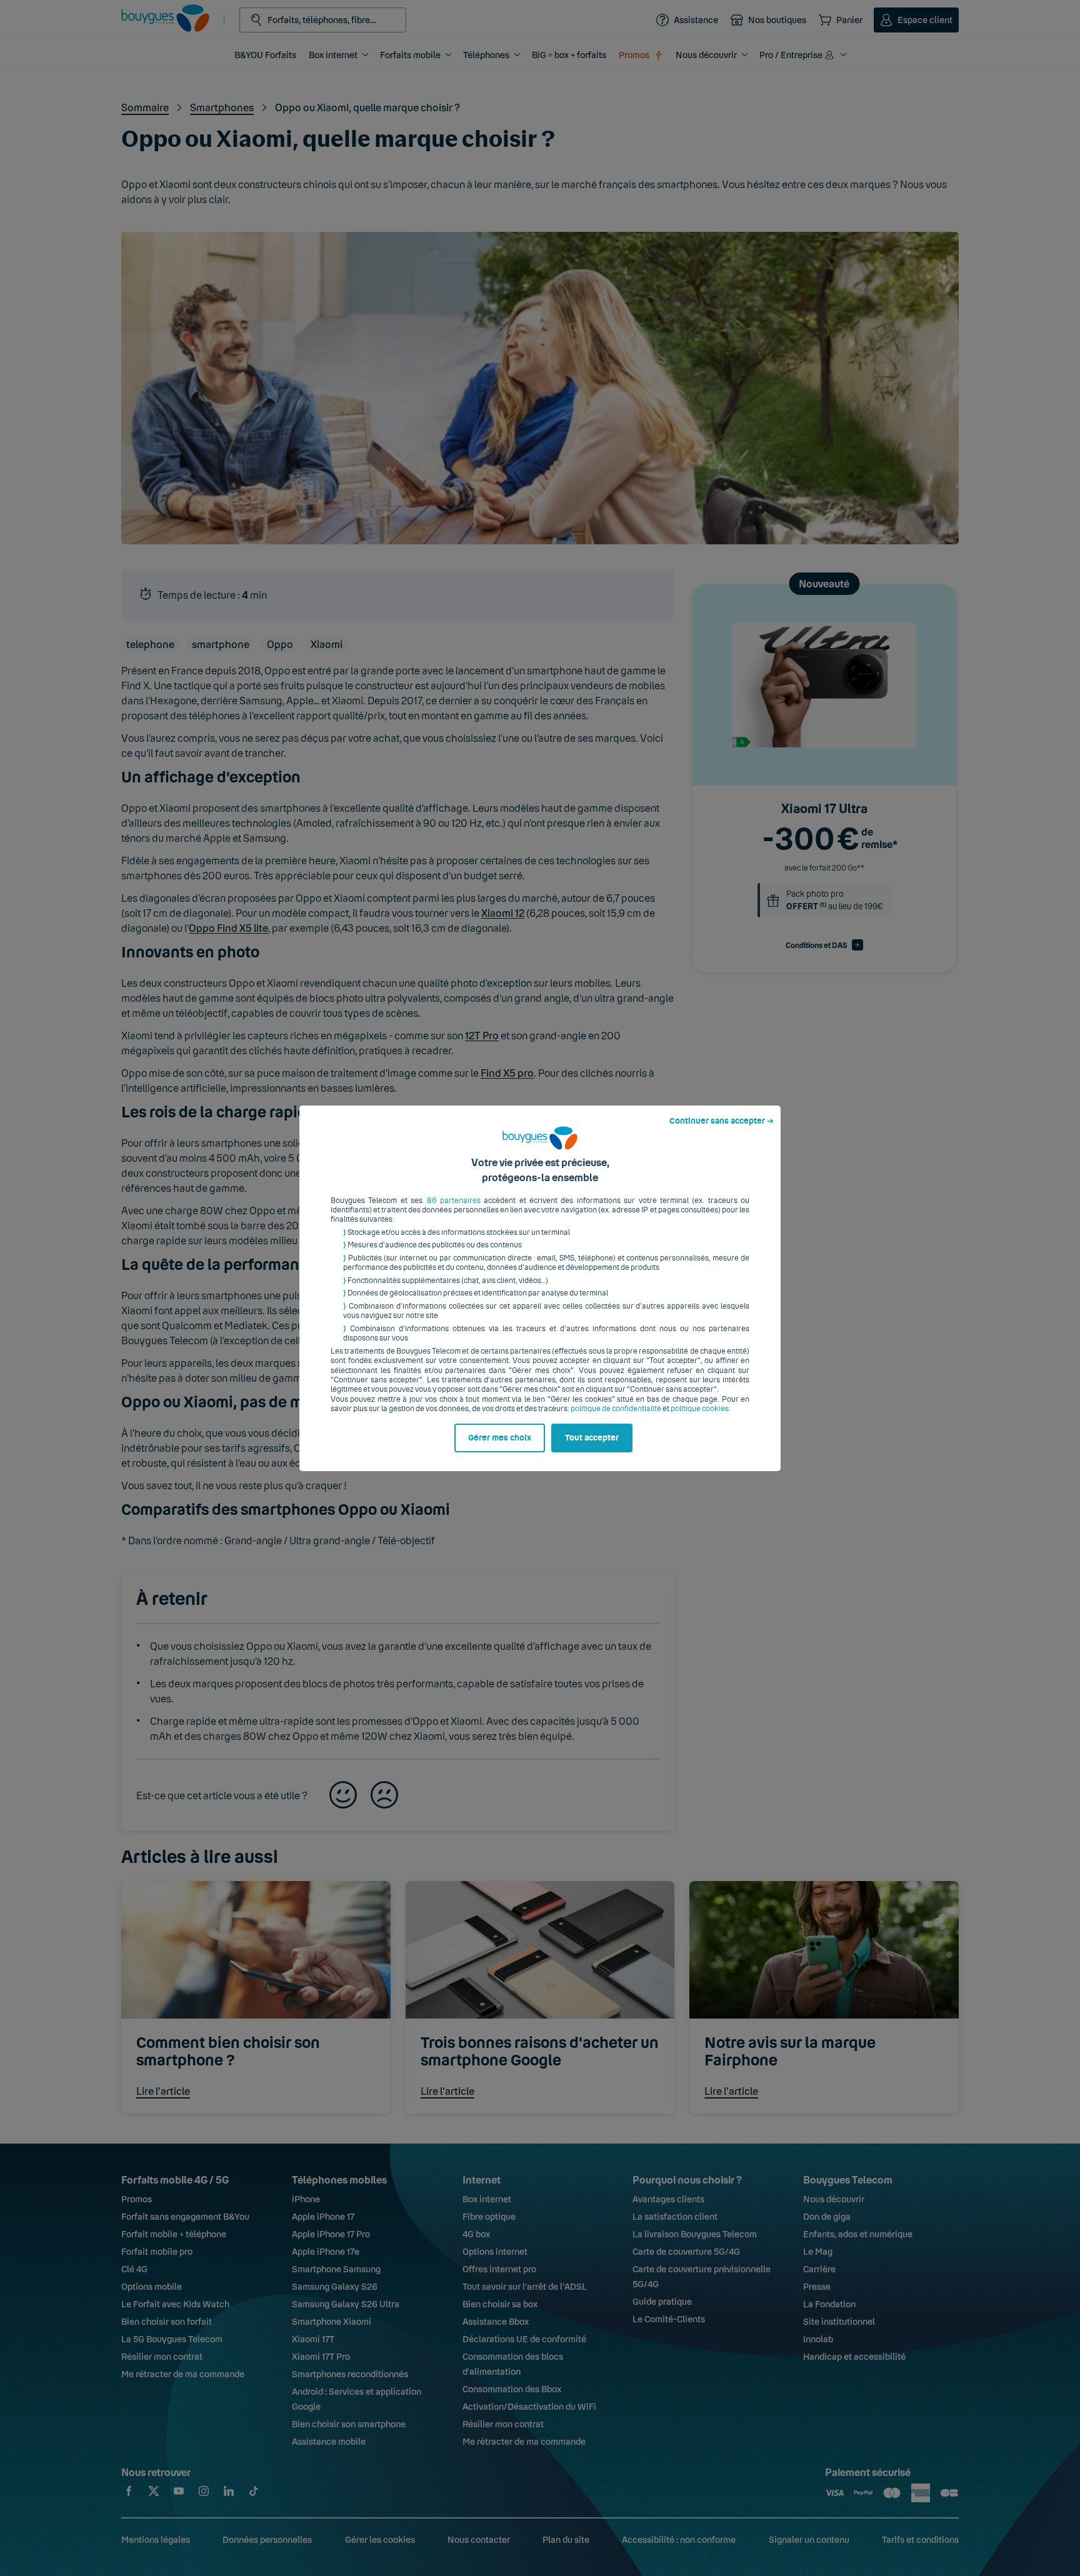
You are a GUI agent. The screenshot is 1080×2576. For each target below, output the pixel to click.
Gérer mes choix (500, 1438)
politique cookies (700, 1409)
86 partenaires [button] (454, 1201)
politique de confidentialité (616, 1409)
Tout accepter (592, 1438)
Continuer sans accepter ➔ (722, 1121)
